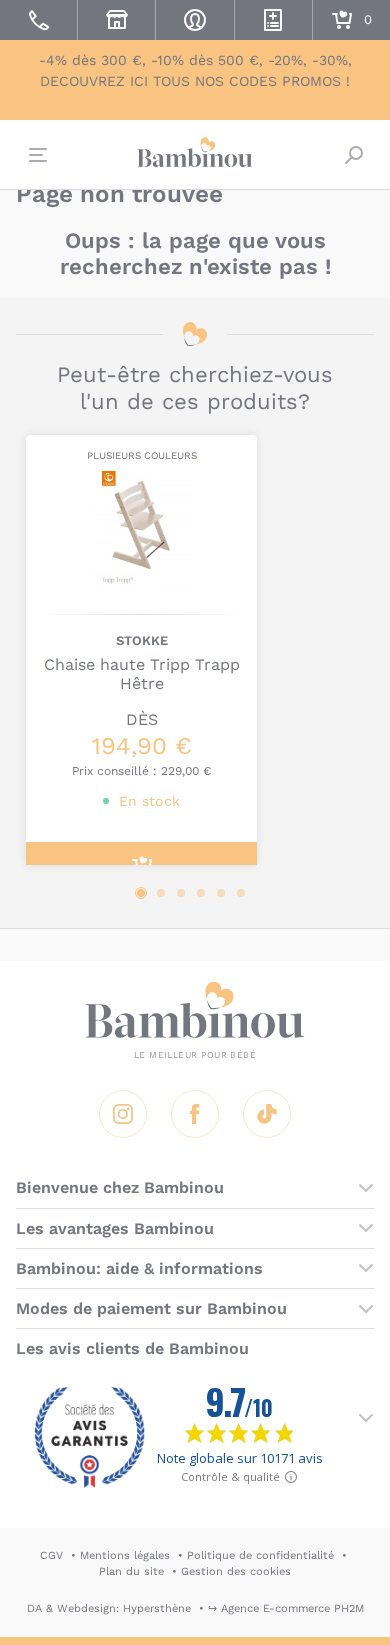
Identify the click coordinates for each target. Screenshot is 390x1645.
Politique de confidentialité (260, 1555)
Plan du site (131, 1571)
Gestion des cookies (236, 1571)
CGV (51, 1555)
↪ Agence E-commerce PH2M (286, 1608)
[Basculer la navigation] (36, 155)
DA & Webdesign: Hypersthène (109, 1608)
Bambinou (195, 152)
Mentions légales (125, 1555)
